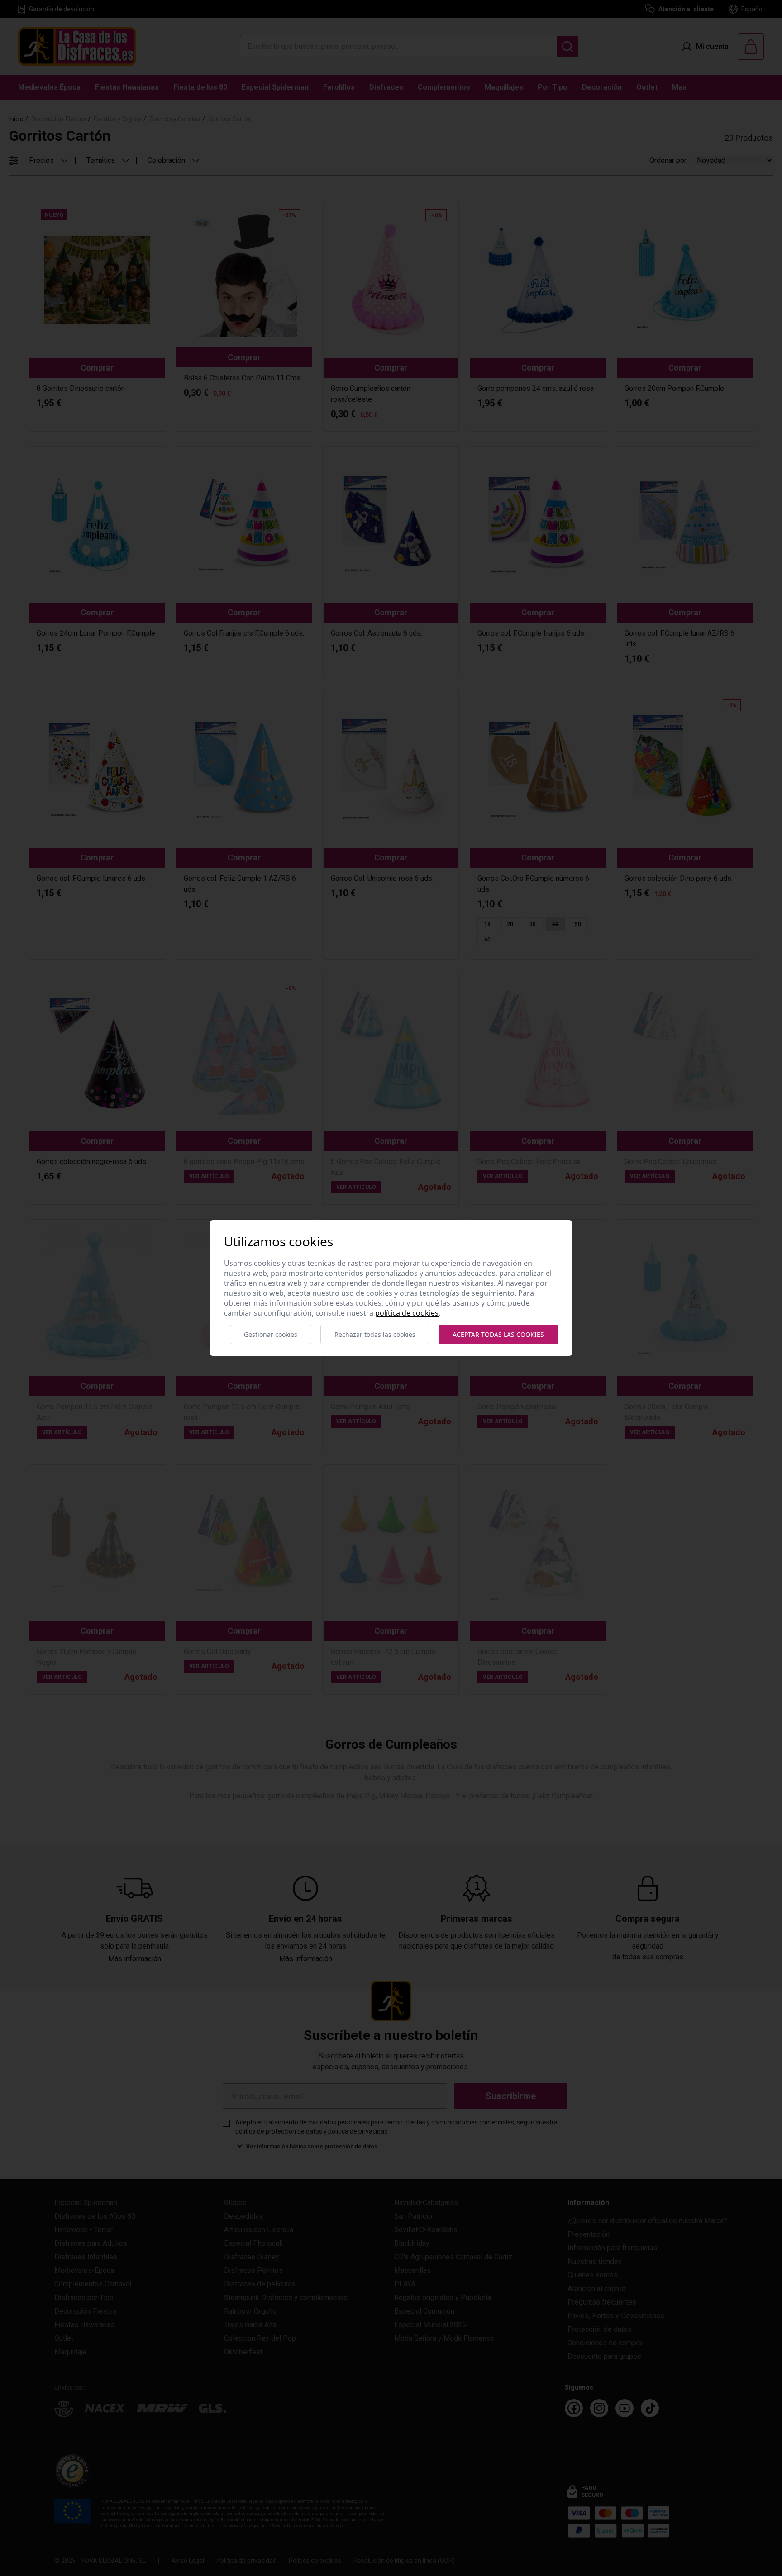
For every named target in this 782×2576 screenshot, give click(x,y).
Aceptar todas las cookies (498, 1334)
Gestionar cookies (271, 1334)
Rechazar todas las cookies (375, 1334)
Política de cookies (407, 1313)
